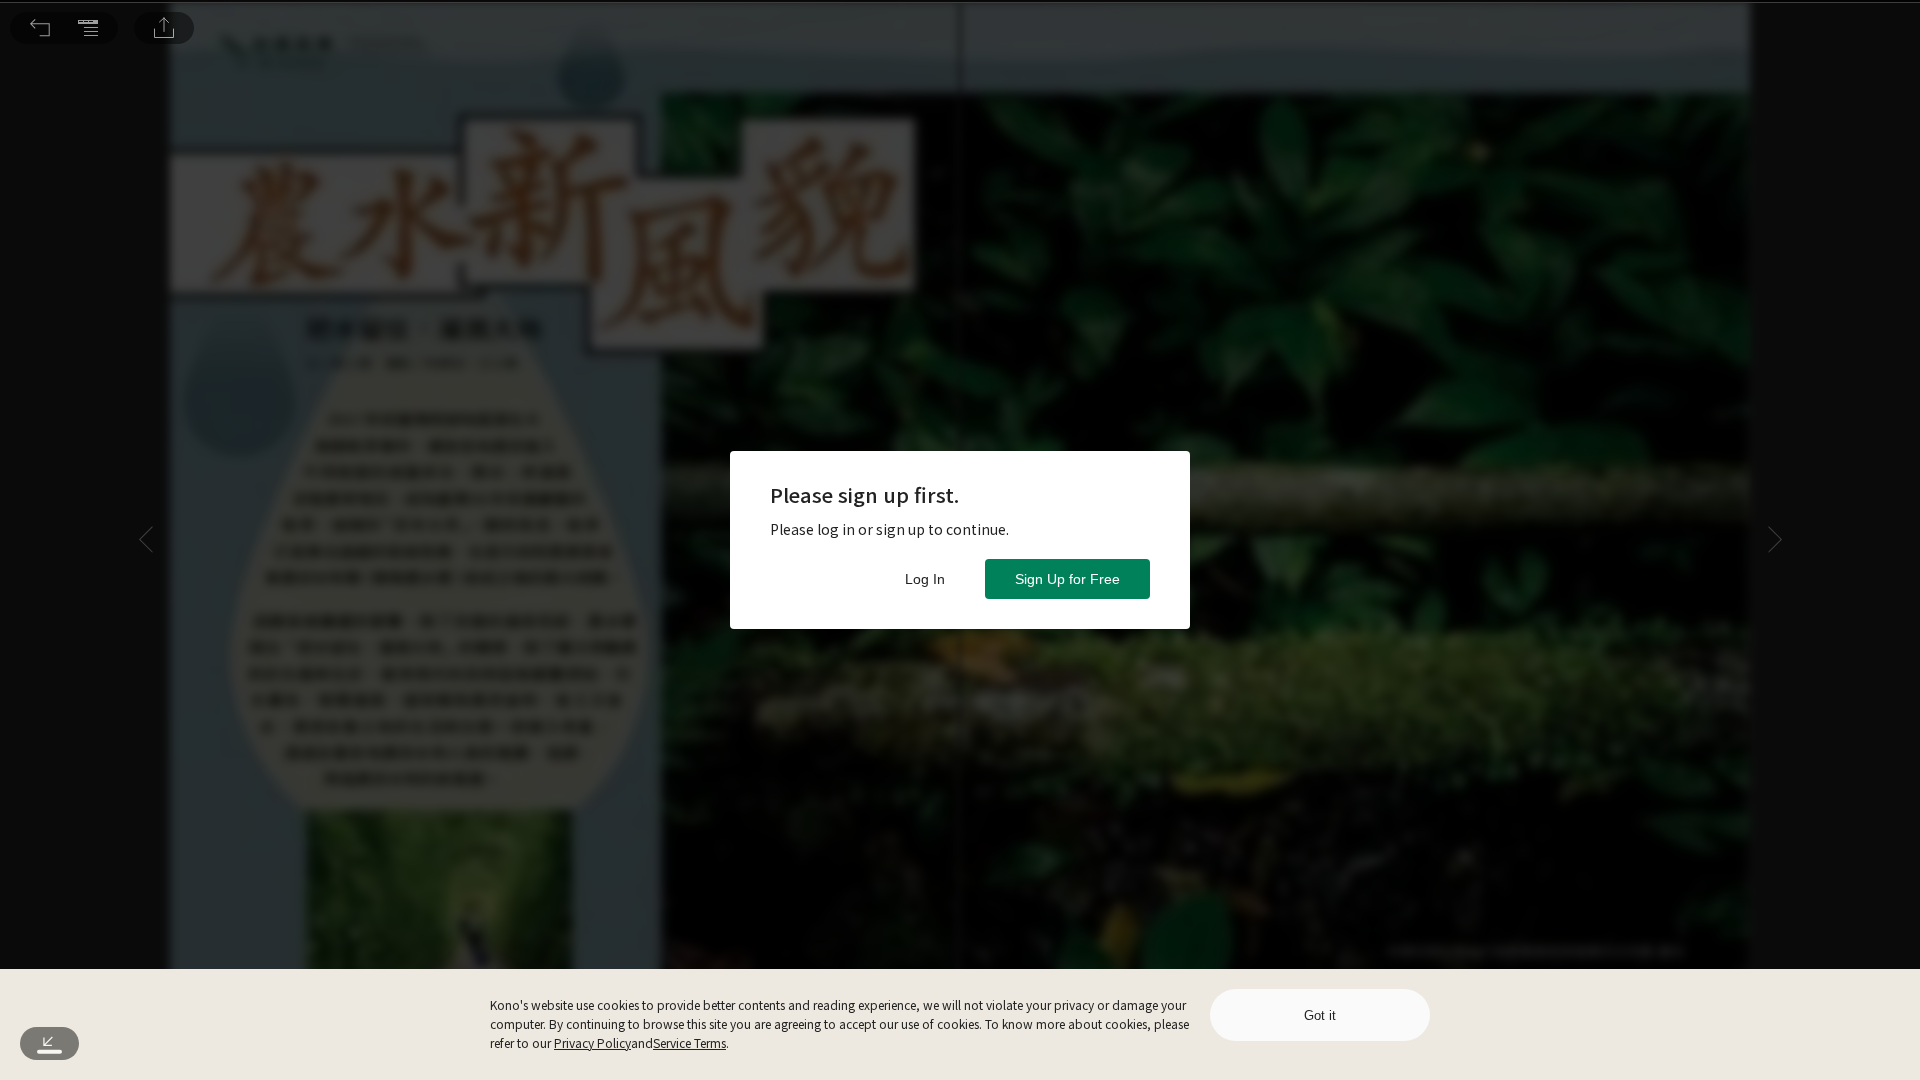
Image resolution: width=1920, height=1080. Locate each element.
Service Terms (689, 1042)
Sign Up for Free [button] (1067, 579)
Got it (1320, 1015)
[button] (40, 28)
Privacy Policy (592, 1042)
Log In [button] (925, 579)
